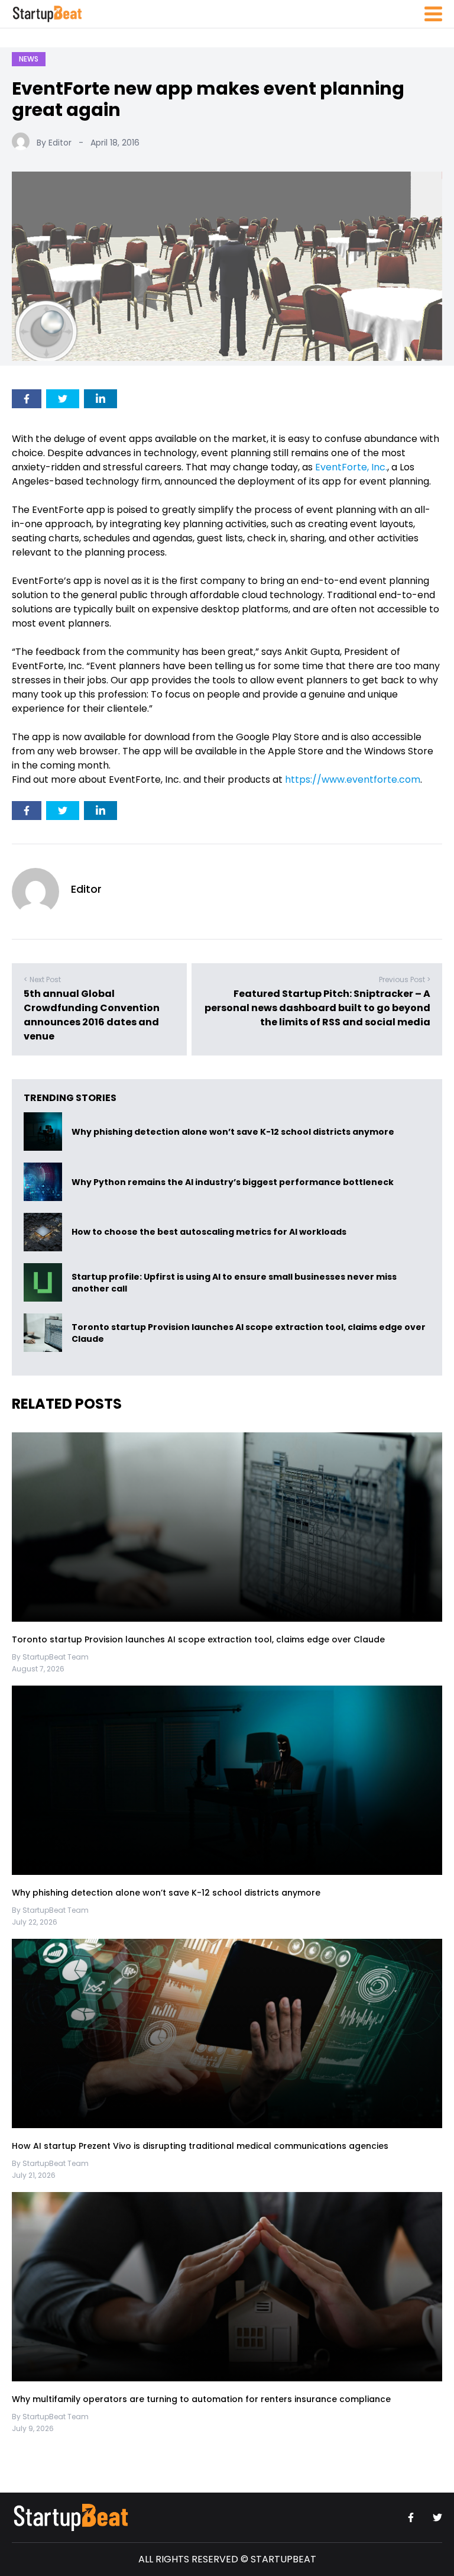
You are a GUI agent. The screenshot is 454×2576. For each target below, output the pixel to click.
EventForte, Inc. (351, 467)
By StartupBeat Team (50, 1657)
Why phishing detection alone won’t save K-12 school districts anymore (234, 1132)
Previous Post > (405, 979)
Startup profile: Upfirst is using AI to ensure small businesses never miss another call (234, 1283)
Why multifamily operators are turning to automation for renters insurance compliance (201, 2399)
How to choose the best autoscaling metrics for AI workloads (209, 1232)
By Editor (54, 143)
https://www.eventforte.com (353, 779)
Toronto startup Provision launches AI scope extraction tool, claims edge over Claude (249, 1333)
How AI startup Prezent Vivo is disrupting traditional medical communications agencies (200, 2146)
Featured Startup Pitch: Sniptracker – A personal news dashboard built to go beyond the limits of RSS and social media (317, 1008)
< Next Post (42, 979)
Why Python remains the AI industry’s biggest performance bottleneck (233, 1182)
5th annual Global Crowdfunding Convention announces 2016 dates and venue (92, 1015)
